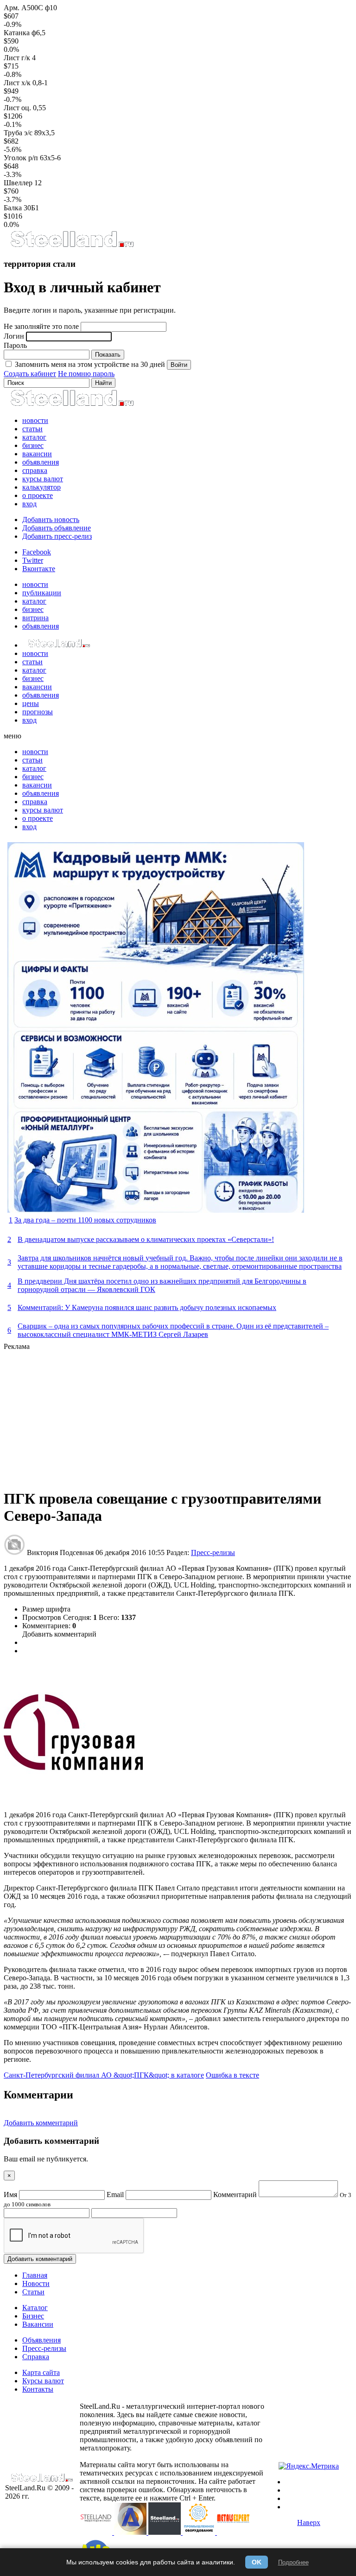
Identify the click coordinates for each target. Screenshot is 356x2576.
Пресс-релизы (213, 1553)
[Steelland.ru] (165, 2532)
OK (257, 2562)
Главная (35, 2275)
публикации (42, 593)
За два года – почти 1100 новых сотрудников (85, 1220)
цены (31, 703)
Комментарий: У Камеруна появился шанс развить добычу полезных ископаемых (147, 1307)
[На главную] (72, 246)
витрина (35, 618)
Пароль (15, 345)
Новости (36, 2283)
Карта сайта (41, 2372)
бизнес (33, 445)
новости (35, 420)
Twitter (33, 560)
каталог (34, 437)
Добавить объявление (57, 528)
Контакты (38, 2389)
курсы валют (43, 479)
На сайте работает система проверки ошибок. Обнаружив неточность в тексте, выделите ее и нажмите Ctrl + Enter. (168, 2490)
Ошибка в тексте (232, 2075)
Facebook (37, 552)
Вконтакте (39, 569)
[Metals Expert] (233, 2532)
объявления (41, 462)
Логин (14, 336)
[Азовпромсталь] (131, 2532)
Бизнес (33, 2316)
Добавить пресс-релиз (57, 536)
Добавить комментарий (59, 1634)
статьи (32, 429)
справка (35, 470)
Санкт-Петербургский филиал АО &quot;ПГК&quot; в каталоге (104, 2075)
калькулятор (41, 487)
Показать (108, 355)
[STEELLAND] (97, 2532)
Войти (179, 365)
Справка (36, 2357)
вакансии (37, 454)
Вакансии (38, 2324)
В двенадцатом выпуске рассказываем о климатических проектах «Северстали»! (146, 1239)
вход (29, 504)
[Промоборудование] (200, 2532)
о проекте (38, 495)
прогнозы (38, 712)
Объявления (41, 2340)
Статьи (33, 2292)
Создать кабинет (30, 374)
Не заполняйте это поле (41, 326)
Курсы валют (43, 2381)
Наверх (309, 2522)
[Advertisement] (178, 1416)
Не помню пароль (86, 374)
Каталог (35, 2308)
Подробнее (293, 2562)
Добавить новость (51, 520)
